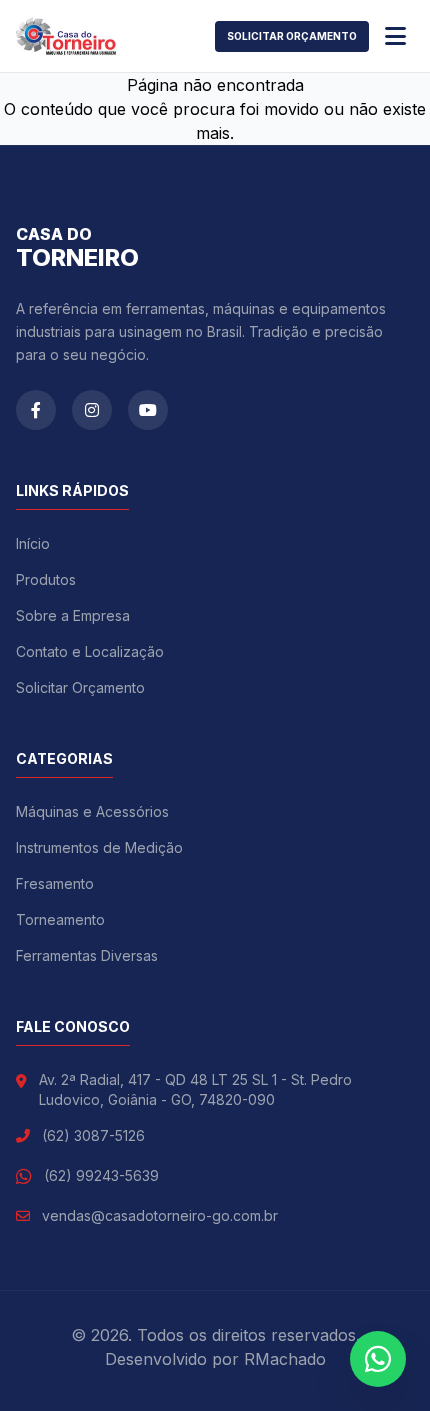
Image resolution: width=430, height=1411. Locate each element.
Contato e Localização (90, 651)
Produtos (46, 579)
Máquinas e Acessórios (92, 811)
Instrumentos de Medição (99, 847)
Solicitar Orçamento (292, 36)
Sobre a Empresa (73, 615)
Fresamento (55, 883)
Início (33, 543)
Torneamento (60, 919)
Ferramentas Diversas (87, 955)
